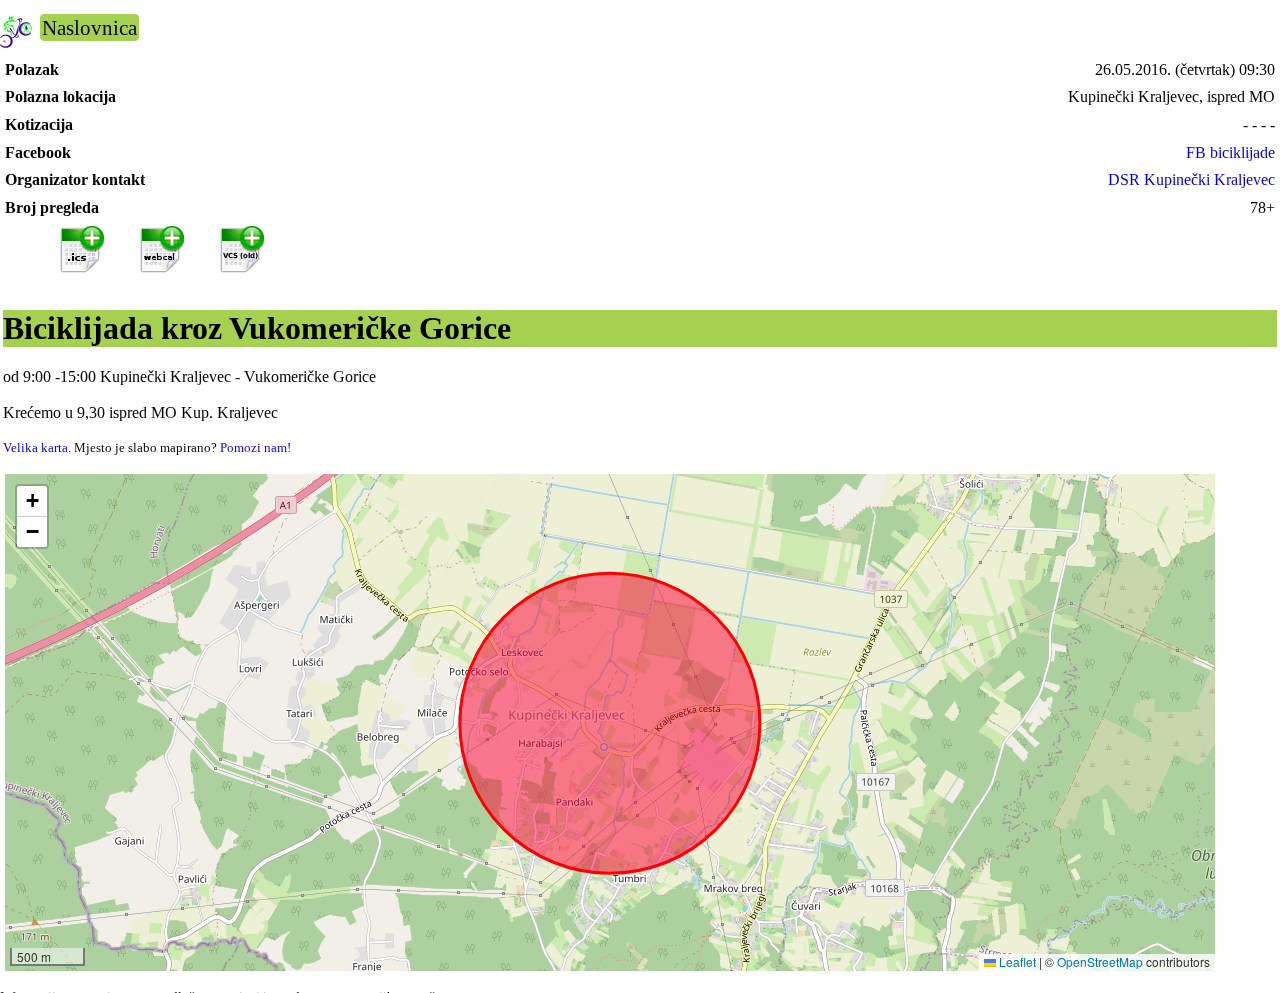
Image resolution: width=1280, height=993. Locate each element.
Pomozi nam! (255, 447)
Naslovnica (89, 27)
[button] (32, 501)
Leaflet (1016, 961)
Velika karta (35, 447)
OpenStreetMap (1100, 961)
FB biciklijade (1230, 152)
